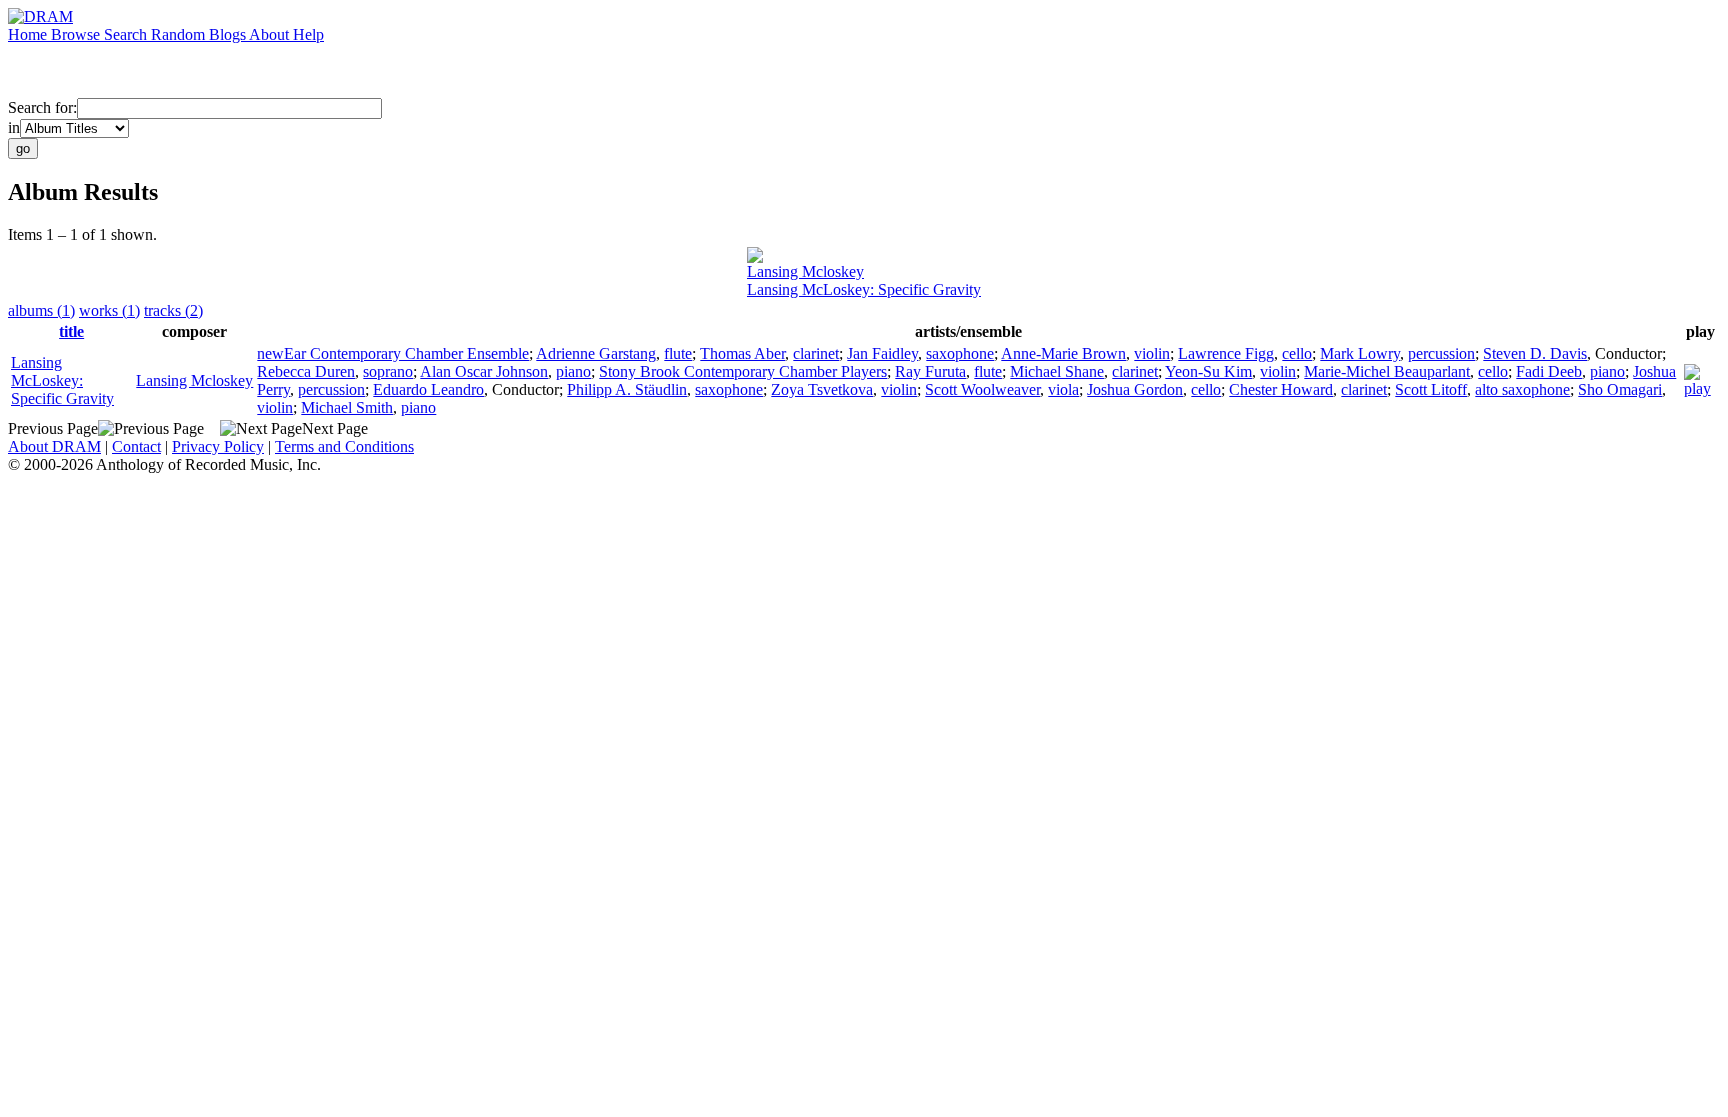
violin (1152, 353)
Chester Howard (1281, 389)
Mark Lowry (1360, 353)
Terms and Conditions (344, 446)
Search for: (42, 107)
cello (1297, 353)
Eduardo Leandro (428, 389)
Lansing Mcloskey (805, 271)
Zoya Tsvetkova (822, 389)
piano (573, 371)
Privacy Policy (218, 446)
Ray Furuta (930, 371)
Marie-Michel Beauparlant (1387, 371)
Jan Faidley (882, 353)
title (71, 331)
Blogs (229, 34)
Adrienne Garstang (596, 353)
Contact (136, 446)
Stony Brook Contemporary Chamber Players (743, 371)
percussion (1441, 353)
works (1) (109, 310)
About (271, 34)
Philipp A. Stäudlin (627, 389)
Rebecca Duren (306, 371)
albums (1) (41, 310)
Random (180, 34)
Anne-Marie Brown (1063, 353)
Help (308, 34)
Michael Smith (347, 407)
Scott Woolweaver (982, 389)
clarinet (816, 353)
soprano (388, 371)
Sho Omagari (1620, 389)
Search (127, 34)
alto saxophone (1522, 389)
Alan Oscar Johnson (484, 371)
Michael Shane (1057, 371)
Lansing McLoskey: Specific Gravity (864, 289)
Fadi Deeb (1549, 371)
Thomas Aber (742, 353)
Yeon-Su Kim (1208, 371)
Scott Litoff (1431, 389)
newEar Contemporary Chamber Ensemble (393, 353)
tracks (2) (173, 310)
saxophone (960, 353)
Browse (77, 34)
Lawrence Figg (1226, 353)
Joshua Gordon (1135, 389)
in (14, 127)
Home (29, 34)
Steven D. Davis (1535, 353)
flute (678, 353)
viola (1063, 389)
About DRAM (54, 446)
